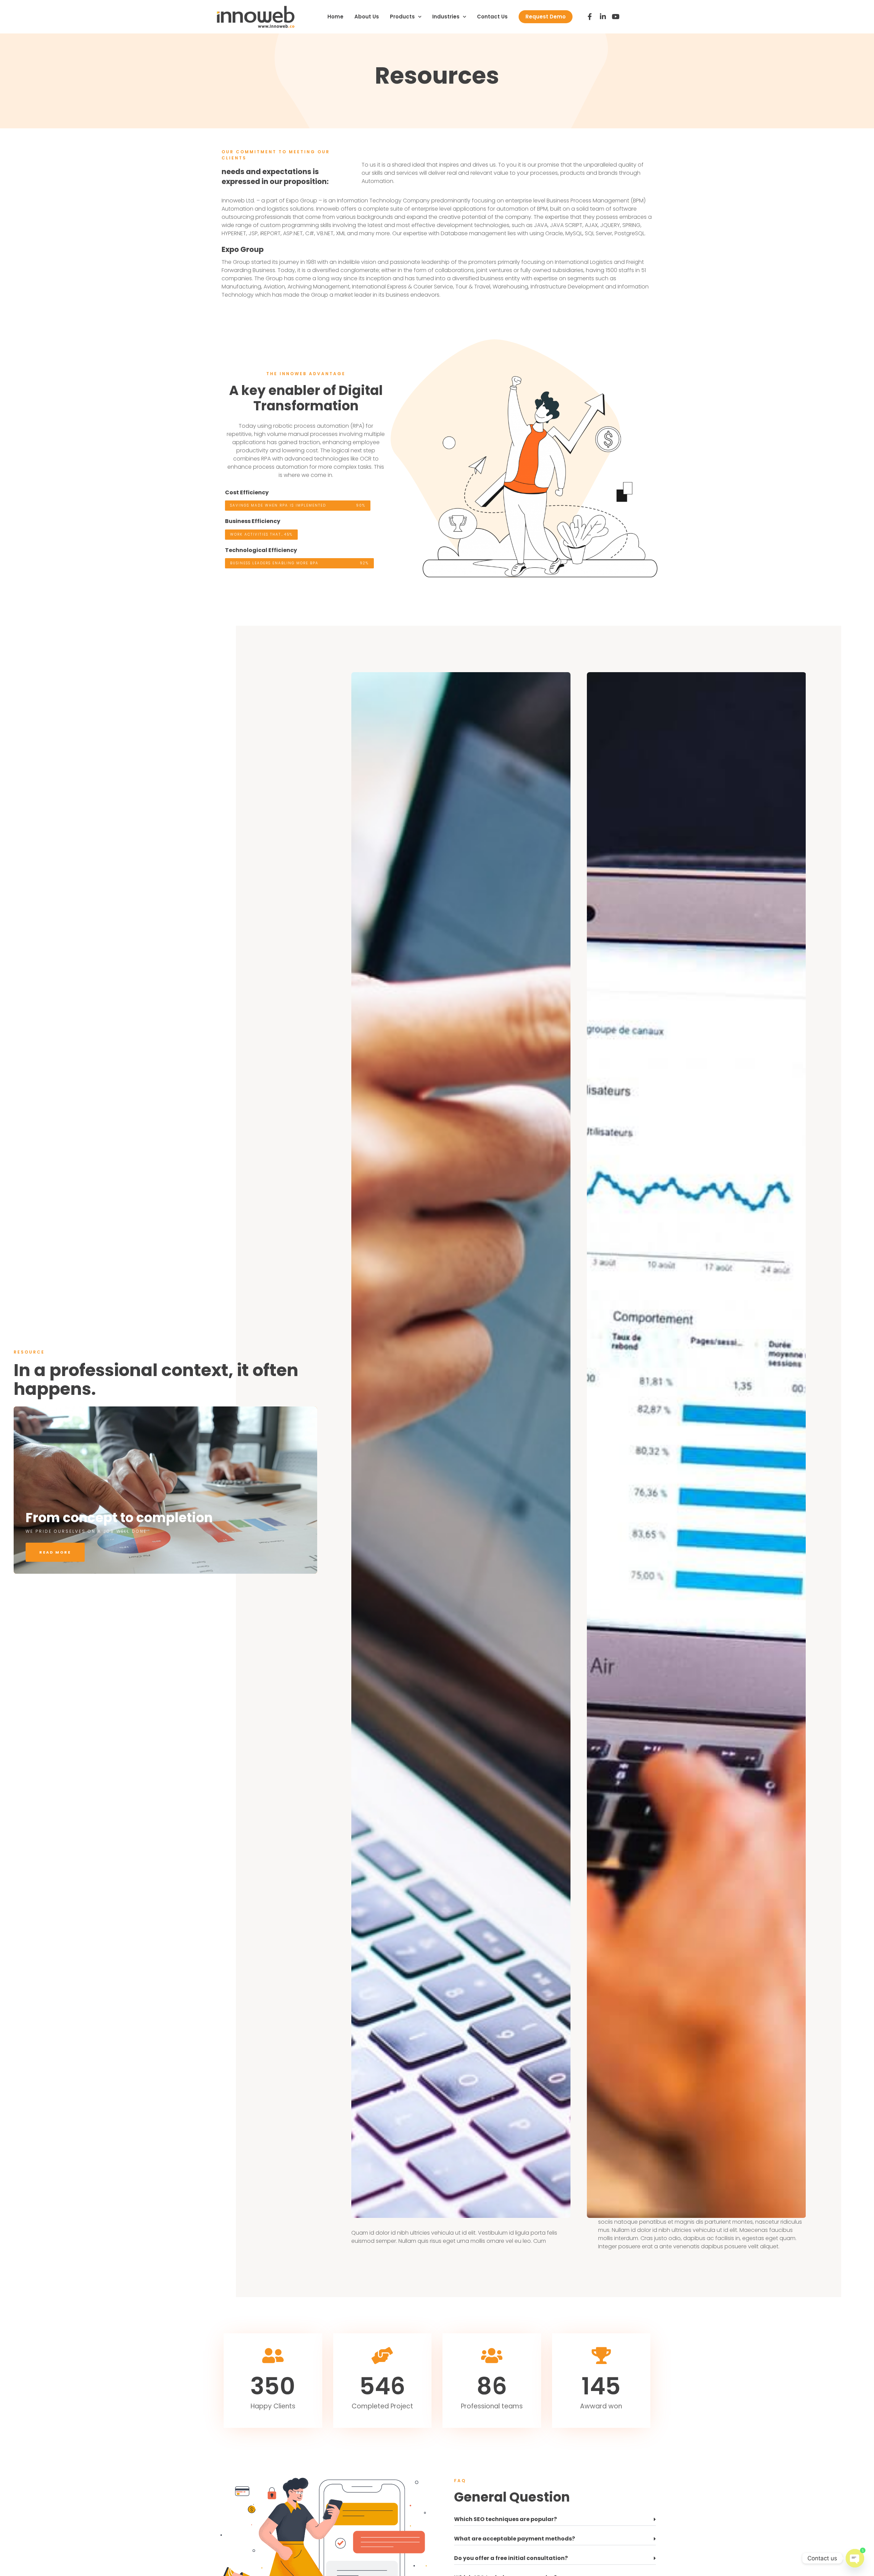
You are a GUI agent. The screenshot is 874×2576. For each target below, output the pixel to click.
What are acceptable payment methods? (514, 2539)
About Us (367, 17)
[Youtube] (616, 17)
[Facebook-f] (590, 17)
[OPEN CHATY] (855, 2555)
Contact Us (492, 17)
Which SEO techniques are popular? (505, 2519)
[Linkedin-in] (603, 17)
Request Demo (546, 17)
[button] (555, 2520)
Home (335, 17)
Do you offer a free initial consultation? (511, 2558)
